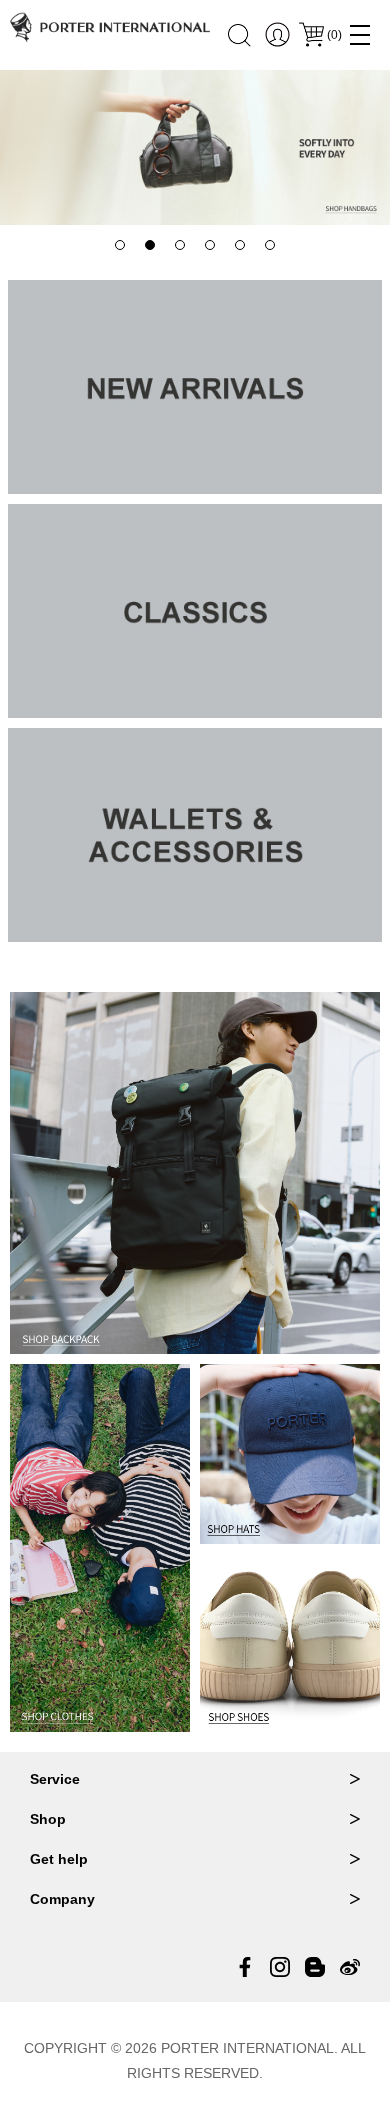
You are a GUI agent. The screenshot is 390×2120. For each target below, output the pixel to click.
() (334, 35)
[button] (120, 245)
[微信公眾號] (315, 1967)
